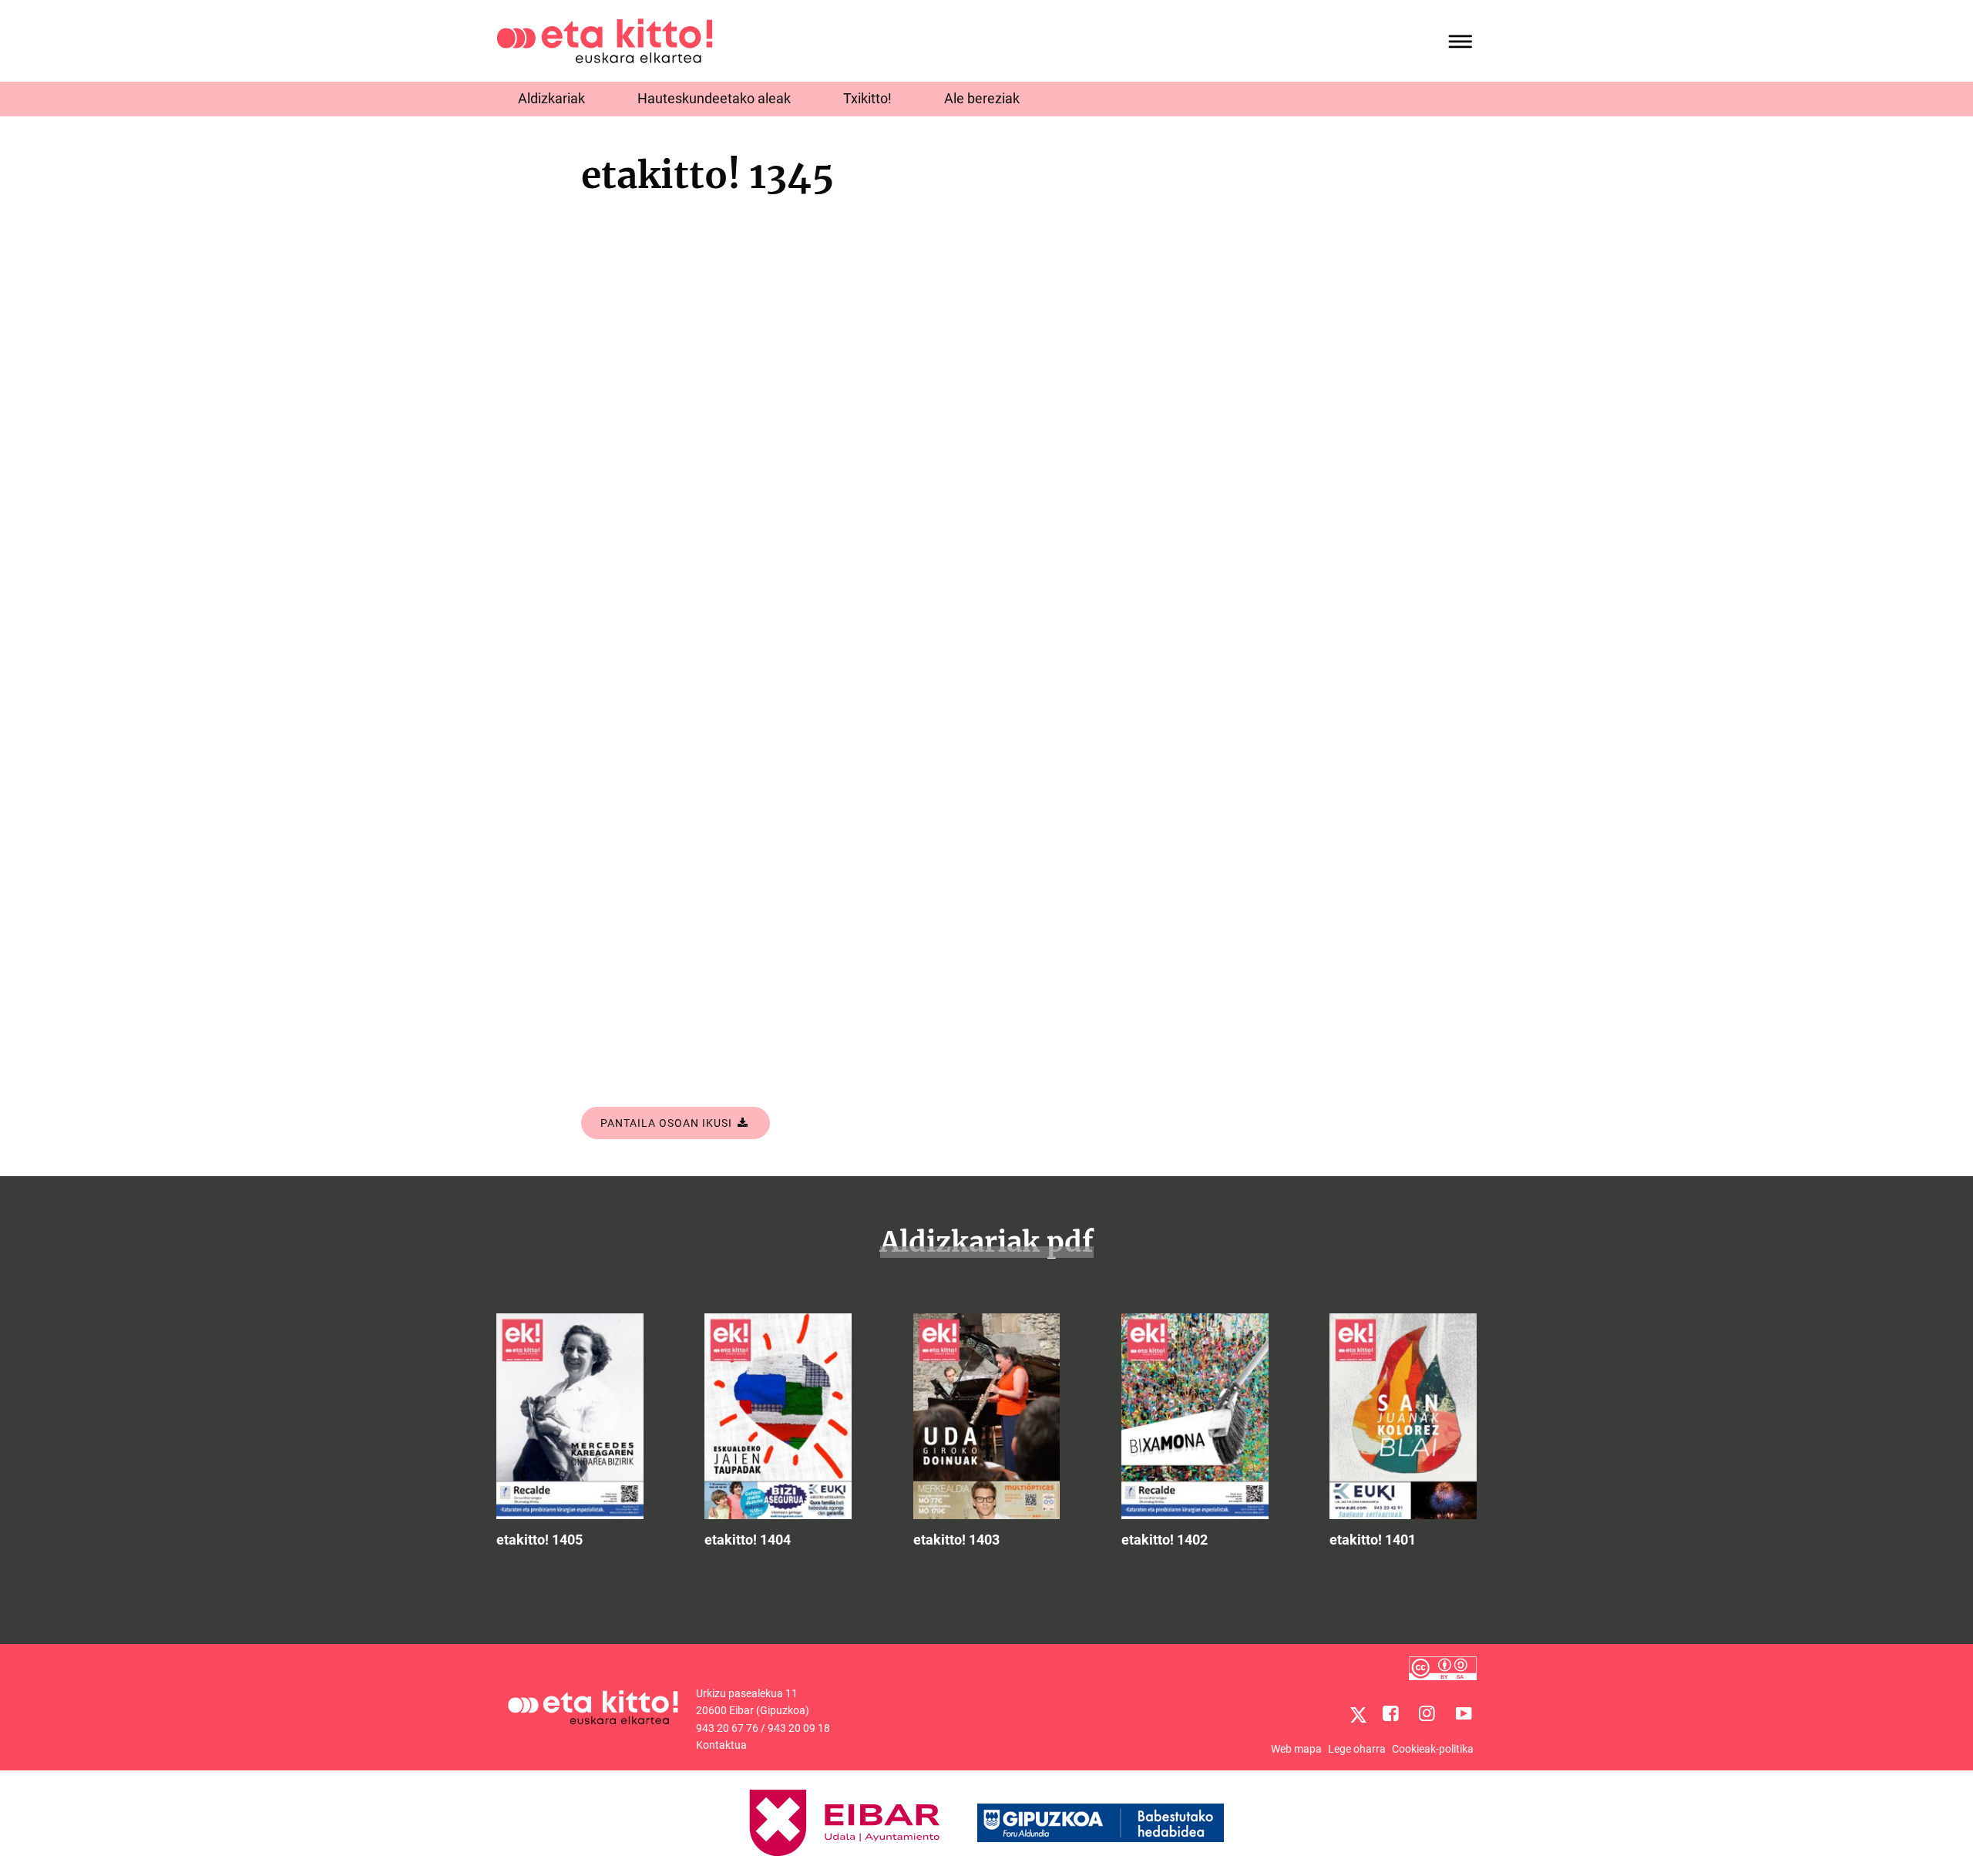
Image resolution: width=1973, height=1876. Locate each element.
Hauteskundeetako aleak (714, 98)
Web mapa (1296, 1749)
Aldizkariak (551, 98)
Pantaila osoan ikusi (668, 1123)
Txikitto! (867, 98)
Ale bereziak (982, 98)
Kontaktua (721, 1745)
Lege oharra (1357, 1749)
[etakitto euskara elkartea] (605, 40)
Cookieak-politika (1433, 1749)
